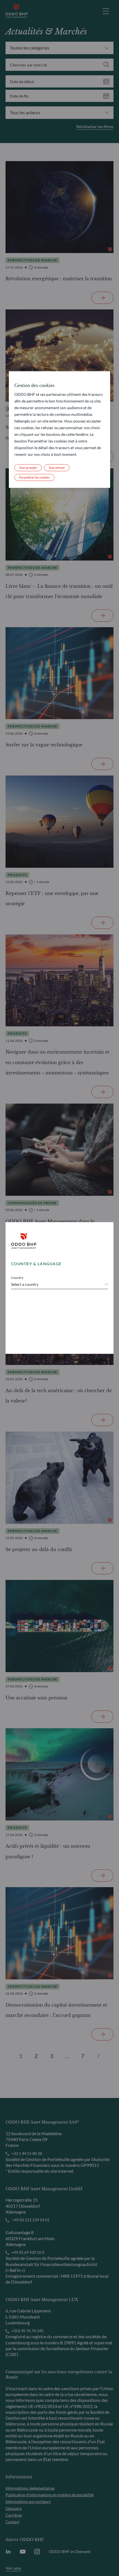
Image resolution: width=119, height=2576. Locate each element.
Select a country (25, 1284)
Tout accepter (28, 468)
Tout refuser (57, 468)
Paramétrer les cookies (34, 477)
